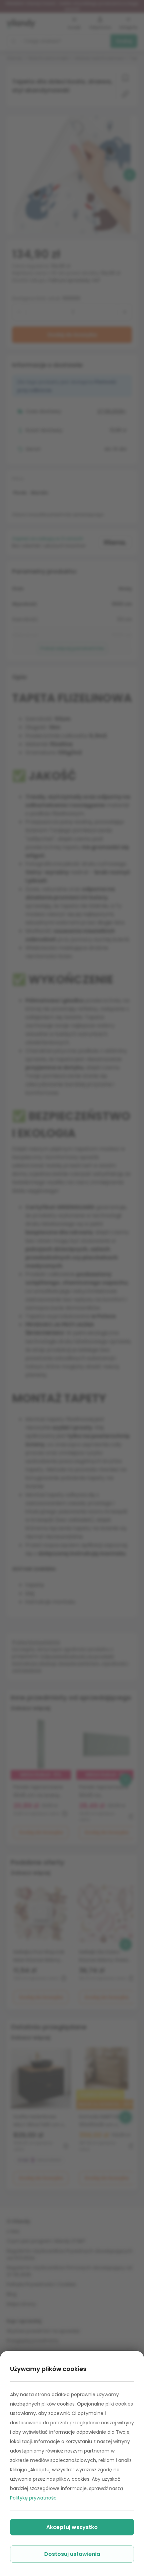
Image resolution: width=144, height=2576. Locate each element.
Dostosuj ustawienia (72, 2554)
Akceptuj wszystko (72, 2527)
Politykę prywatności (34, 2498)
